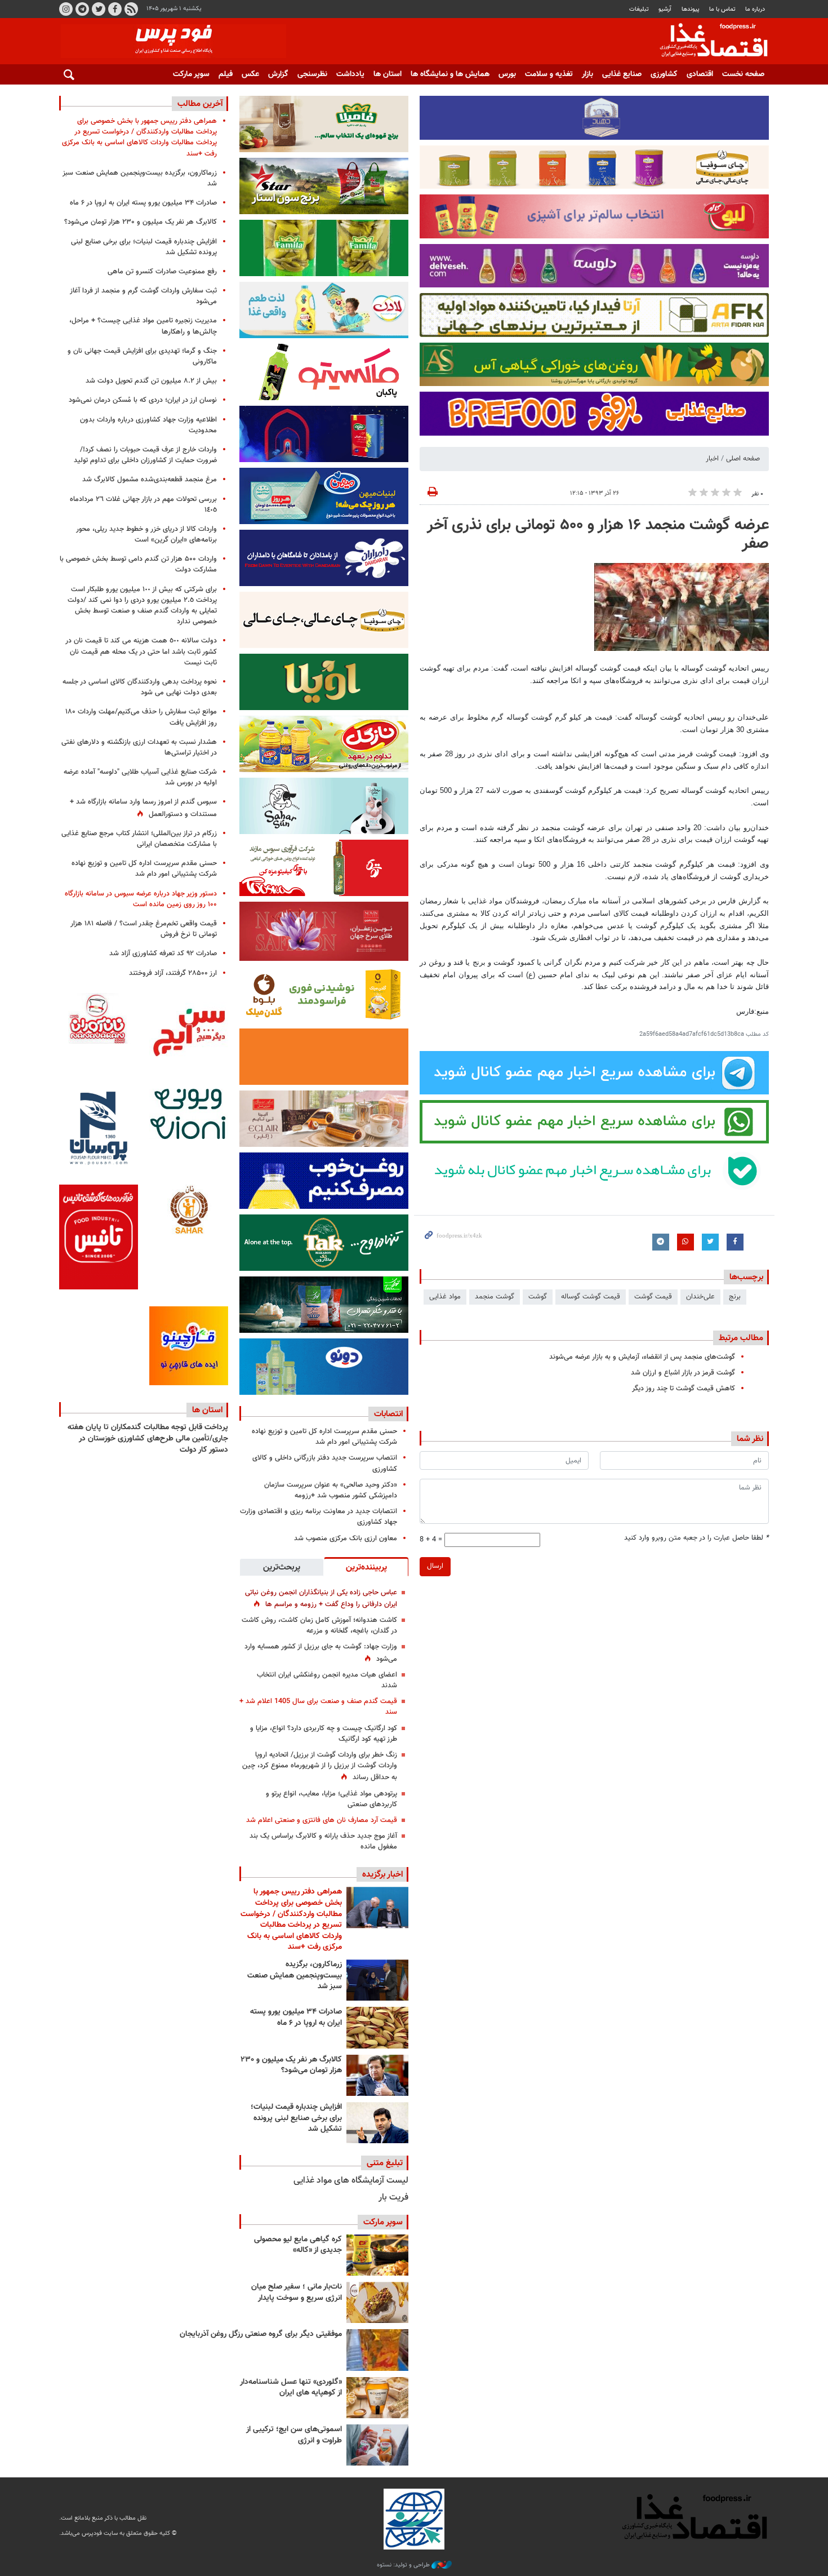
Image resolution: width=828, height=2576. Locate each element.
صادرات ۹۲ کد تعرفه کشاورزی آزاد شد (163, 954)
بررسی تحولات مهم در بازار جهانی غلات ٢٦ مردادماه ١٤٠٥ (143, 505)
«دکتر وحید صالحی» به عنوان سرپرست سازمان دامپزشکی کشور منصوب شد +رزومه (331, 1490)
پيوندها (691, 9)
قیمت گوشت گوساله (591, 1297)
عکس (250, 74)
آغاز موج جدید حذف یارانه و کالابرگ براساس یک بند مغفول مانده (323, 1841)
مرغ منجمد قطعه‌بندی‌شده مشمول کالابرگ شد (150, 480)
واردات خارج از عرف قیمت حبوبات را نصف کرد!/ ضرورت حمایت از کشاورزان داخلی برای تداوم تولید (145, 455)
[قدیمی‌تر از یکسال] (377, 2398)
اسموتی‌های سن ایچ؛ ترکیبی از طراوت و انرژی (294, 2435)
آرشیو (665, 9)
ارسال (435, 1566)
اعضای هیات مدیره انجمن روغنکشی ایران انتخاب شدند (327, 1680)
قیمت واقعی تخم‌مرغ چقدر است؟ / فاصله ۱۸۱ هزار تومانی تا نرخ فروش (144, 929)
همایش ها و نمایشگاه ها (450, 74)
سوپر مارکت (191, 74)
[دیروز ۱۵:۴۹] (377, 2027)
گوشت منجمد (495, 1297)
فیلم (226, 74)
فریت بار (393, 2198)
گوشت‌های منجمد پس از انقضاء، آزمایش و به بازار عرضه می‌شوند (642, 1357)
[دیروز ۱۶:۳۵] (377, 1980)
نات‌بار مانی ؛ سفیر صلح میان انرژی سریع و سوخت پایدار (297, 2293)
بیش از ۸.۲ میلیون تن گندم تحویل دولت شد (151, 381)
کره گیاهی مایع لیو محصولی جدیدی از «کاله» (298, 2245)
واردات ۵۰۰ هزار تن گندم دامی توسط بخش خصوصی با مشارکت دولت (138, 564)
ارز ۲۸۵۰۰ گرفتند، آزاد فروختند (173, 973)
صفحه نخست (743, 74)
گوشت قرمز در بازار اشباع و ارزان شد (683, 1373)
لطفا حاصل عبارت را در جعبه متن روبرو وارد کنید (696, 1538)
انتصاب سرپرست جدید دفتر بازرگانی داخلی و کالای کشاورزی (325, 1463)
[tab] (366, 1567)
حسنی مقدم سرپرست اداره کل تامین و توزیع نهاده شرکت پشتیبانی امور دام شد (324, 1437)
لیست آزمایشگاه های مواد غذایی (351, 2181)
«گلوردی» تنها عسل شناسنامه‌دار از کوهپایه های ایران (291, 2388)
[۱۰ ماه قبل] (377, 2350)
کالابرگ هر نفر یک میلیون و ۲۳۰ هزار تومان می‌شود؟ (291, 2065)
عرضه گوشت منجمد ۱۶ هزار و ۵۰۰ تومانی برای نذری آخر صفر (598, 535)
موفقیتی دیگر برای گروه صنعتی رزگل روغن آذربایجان (261, 2334)
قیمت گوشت (653, 1297)
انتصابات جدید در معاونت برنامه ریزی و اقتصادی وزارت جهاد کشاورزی (319, 1517)
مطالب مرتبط (741, 1338)
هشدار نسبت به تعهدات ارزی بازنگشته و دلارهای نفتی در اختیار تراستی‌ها (139, 748)
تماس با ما (722, 9)
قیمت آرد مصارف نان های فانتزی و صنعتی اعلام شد (322, 1820)
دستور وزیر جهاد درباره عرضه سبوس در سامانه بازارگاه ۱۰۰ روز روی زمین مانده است (141, 899)
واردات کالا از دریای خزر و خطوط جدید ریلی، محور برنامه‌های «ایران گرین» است (146, 535)
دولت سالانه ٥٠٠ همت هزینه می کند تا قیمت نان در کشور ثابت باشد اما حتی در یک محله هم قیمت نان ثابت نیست (141, 651)
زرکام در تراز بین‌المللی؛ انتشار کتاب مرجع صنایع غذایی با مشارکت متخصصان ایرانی (139, 839)
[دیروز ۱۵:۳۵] (377, 2075)
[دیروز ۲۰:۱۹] (377, 1907)
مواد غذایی (445, 1297)
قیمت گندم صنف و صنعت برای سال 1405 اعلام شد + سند (318, 1707)
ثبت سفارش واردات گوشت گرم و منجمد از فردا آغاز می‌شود (143, 296)
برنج (735, 1297)
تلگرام (82, 9)
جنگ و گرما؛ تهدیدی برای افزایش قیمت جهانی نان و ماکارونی (142, 356)
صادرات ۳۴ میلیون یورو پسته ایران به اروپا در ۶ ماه (296, 2018)
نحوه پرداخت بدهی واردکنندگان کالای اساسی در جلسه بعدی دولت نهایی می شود (140, 687)
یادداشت (350, 74)
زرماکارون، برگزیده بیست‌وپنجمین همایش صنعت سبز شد (295, 1976)
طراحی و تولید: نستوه (404, 2565)
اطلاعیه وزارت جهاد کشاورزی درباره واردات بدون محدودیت (148, 425)
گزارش (278, 74)
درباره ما (755, 9)
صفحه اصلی (743, 459)
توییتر (99, 9)
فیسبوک (115, 9)
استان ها (388, 74)
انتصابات (388, 1414)
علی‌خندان (700, 1297)
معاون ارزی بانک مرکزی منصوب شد (346, 1538)
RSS (131, 9)
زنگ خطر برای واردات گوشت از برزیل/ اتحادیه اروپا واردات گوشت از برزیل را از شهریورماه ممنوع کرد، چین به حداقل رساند (320, 1766)
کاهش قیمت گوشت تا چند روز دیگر (684, 1389)
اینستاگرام (66, 9)
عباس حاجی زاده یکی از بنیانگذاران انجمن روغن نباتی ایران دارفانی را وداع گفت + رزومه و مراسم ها (321, 1599)
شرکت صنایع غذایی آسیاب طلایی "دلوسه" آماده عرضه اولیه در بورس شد (140, 777)
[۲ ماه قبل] (377, 2255)
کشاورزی (664, 74)
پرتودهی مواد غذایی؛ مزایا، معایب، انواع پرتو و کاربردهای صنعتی (331, 1799)
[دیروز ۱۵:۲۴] (377, 2123)
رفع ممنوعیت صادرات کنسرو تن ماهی (162, 272)
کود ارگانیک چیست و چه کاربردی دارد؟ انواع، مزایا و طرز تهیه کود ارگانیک (324, 1734)
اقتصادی (700, 74)
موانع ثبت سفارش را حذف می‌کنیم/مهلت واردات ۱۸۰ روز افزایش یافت (141, 717)
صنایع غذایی (622, 74)
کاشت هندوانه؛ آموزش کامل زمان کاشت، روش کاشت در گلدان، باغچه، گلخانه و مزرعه (319, 1626)
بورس (507, 74)
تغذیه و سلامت (549, 74)
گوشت (538, 1297)
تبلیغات (639, 9)
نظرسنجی (312, 74)
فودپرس (707, 42)
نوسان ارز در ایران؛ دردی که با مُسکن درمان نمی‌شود (143, 400)
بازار (587, 74)
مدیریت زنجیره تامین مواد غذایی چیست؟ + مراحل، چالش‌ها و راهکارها (143, 326)
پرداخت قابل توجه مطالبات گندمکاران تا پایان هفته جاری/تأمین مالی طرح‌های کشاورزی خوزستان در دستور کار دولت (148, 1438)
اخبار (712, 459)
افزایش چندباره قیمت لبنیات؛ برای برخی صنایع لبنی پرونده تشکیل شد (296, 2118)
